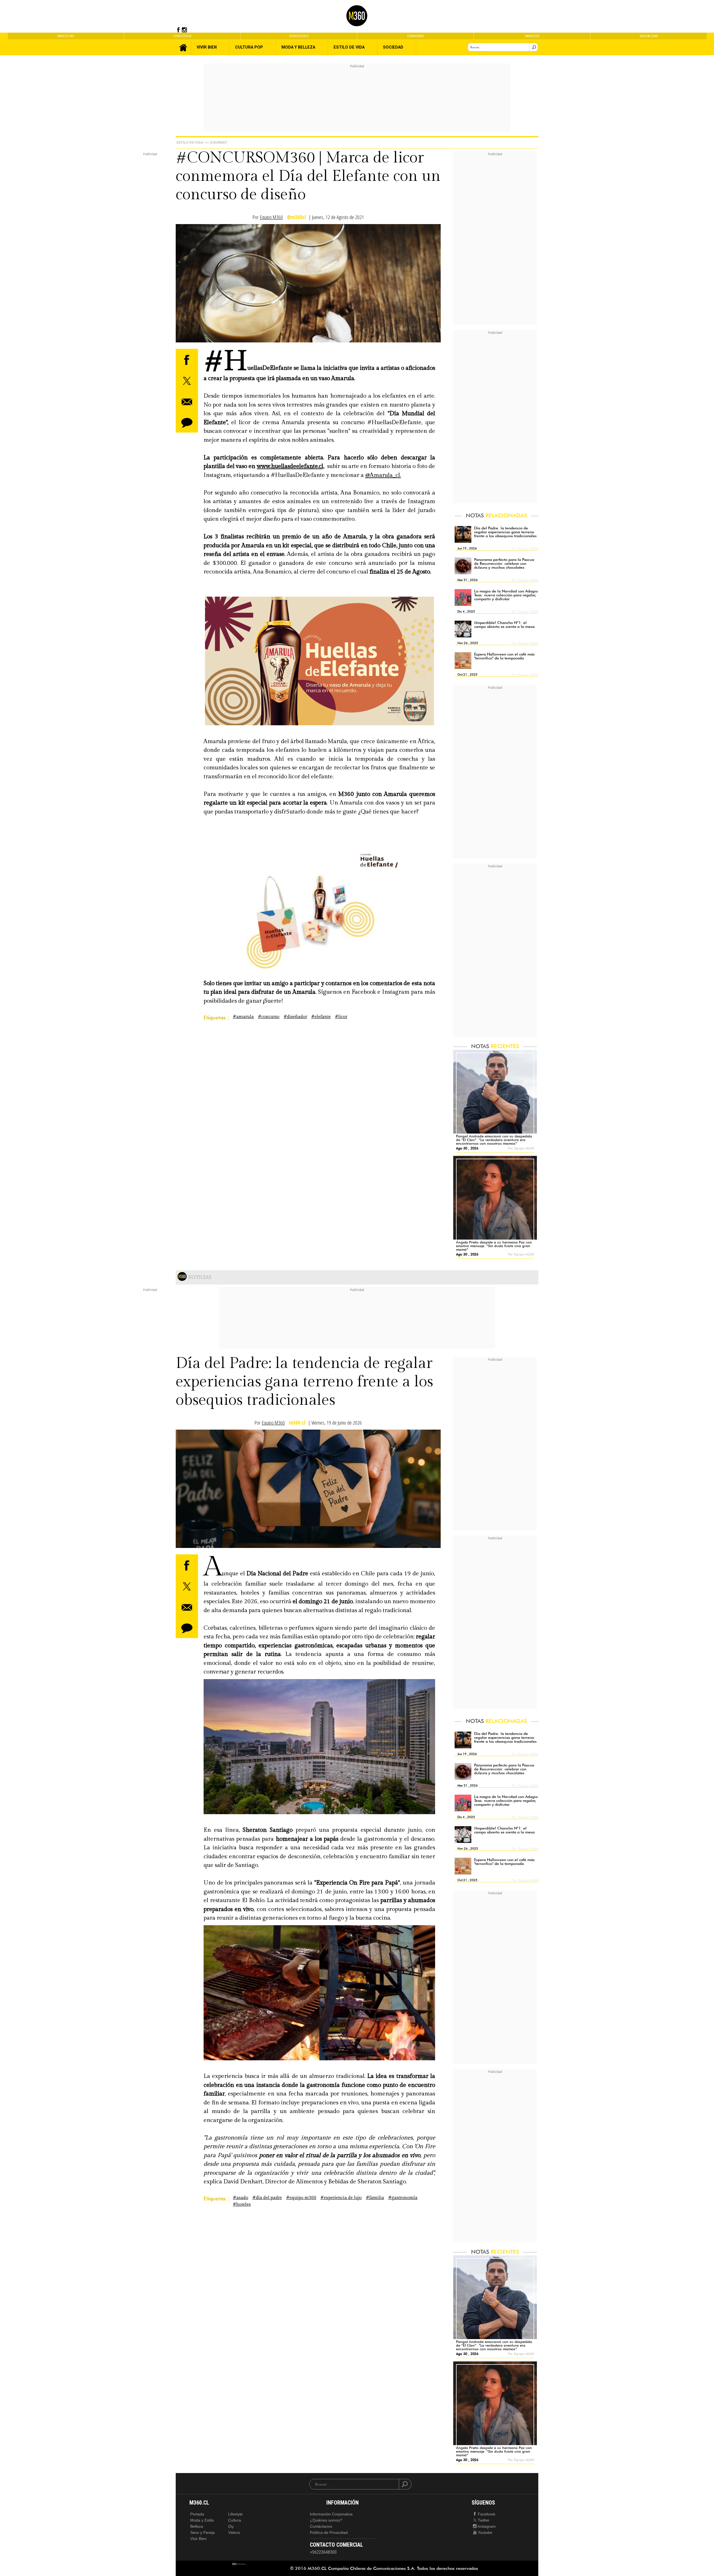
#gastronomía (403, 2198)
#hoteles (242, 2204)
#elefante (321, 1017)
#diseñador (295, 1017)
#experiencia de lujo (341, 2198)
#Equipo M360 (301, 2198)
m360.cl (297, 1423)
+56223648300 (323, 2552)
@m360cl (296, 217)
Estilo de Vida (190, 142)
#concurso (269, 1017)
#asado (241, 2198)
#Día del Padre (267, 2198)
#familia (375, 2198)
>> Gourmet (216, 142)
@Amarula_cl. (383, 475)
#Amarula (243, 1017)
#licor (341, 1017)
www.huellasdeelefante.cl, (291, 466)
